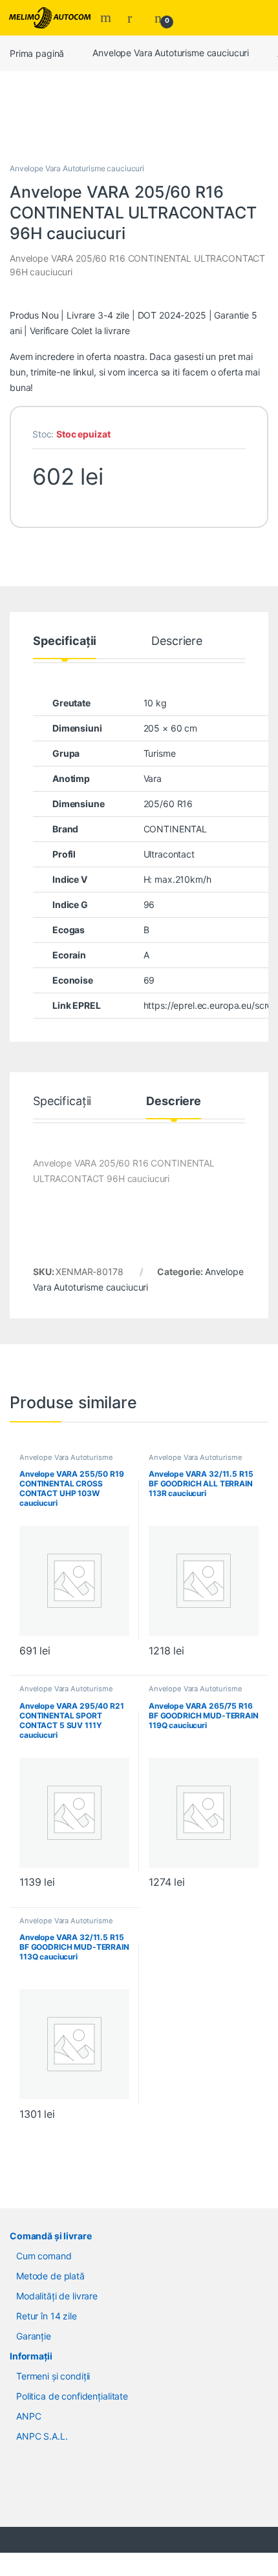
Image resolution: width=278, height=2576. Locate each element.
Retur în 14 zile (47, 2316)
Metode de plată (50, 2276)
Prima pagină (37, 53)
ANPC (28, 2416)
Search (107, 17)
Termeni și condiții (53, 2376)
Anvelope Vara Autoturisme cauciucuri (171, 53)
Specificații (65, 641)
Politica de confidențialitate (72, 2396)
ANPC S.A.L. (42, 2436)
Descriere (177, 641)
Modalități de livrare (57, 2296)
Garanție (34, 2336)
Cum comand (44, 2256)
